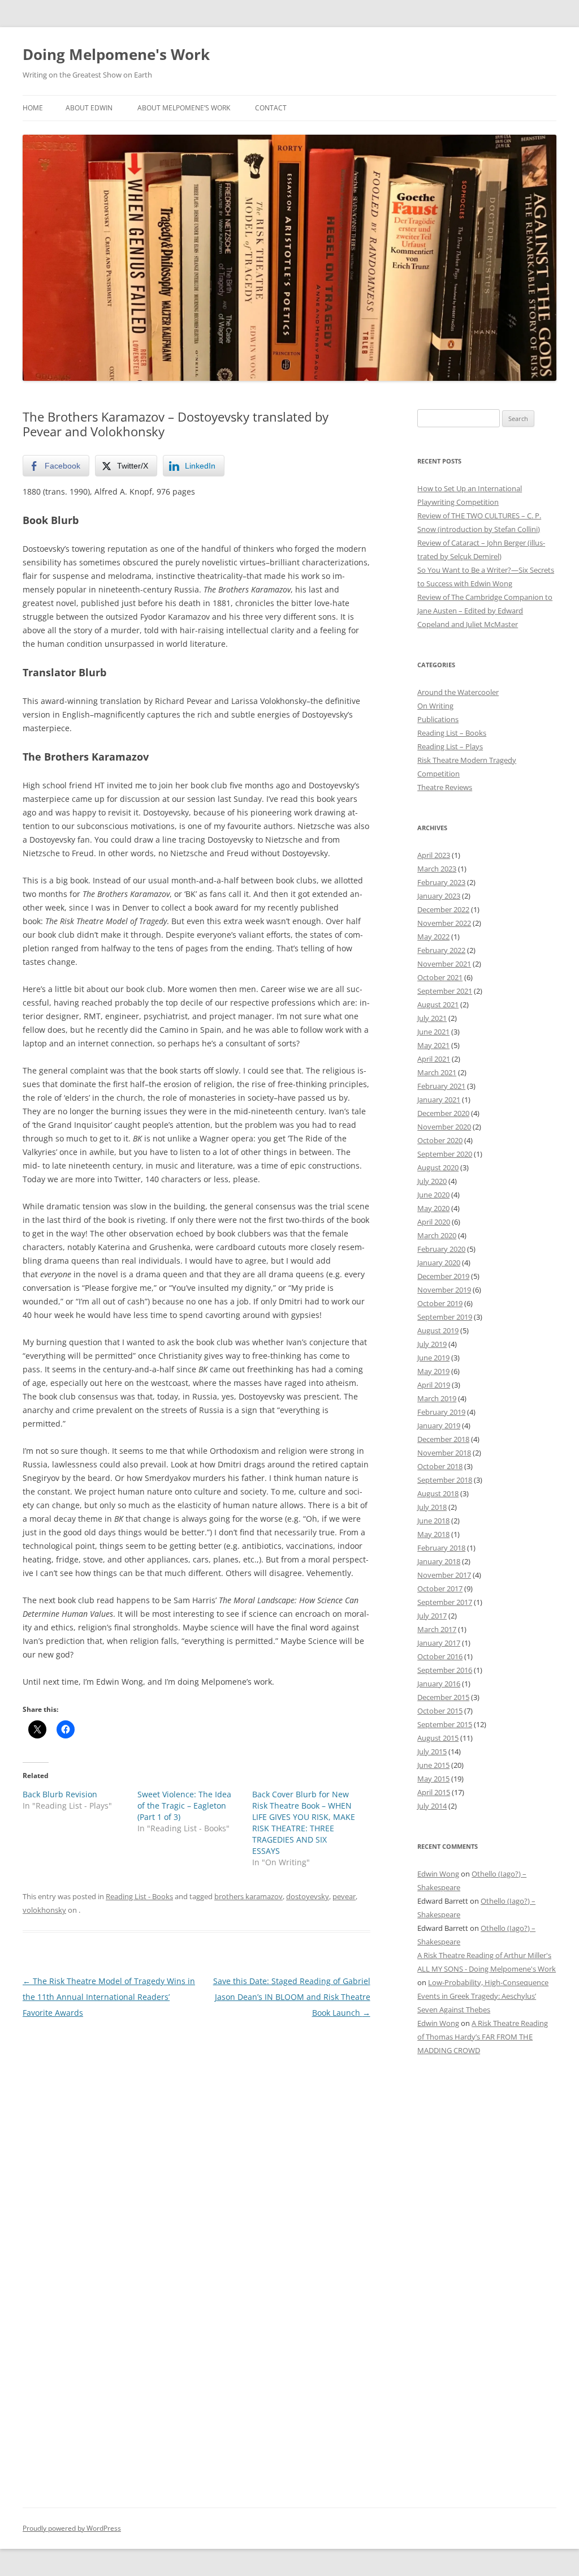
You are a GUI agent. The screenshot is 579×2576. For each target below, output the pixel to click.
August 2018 (438, 1493)
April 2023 (434, 855)
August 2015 (438, 1738)
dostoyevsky (308, 1896)
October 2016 (440, 1656)
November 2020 (444, 1127)
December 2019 (443, 1276)
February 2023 (441, 882)
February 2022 (441, 950)
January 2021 (439, 1100)
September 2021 (445, 991)
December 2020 (443, 1113)
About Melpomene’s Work (184, 108)
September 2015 (445, 1724)
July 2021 (432, 1018)
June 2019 (433, 1358)
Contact (271, 108)
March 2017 (437, 1629)
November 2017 (444, 1575)
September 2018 (445, 1480)
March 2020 (437, 1235)
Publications (438, 719)
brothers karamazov (249, 1896)
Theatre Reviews (445, 787)
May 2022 (433, 937)
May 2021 (433, 1045)
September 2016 (445, 1670)
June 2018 (433, 1521)
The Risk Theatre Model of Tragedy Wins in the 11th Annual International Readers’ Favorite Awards (109, 1997)
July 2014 (432, 1806)
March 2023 (437, 869)
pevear (344, 1896)
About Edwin (89, 108)
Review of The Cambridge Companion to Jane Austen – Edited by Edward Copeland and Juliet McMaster (485, 611)
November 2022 (444, 923)
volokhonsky (44, 1910)
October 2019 (440, 1303)
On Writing (435, 706)
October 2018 (440, 1466)
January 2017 (439, 1643)
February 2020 (441, 1249)
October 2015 (440, 1711)
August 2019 (438, 1330)
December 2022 (443, 909)
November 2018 (444, 1453)
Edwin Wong (438, 1874)
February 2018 (441, 1548)
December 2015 (443, 1697)
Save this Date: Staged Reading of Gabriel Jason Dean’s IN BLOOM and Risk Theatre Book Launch (292, 1997)
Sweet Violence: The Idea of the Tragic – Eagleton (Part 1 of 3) (184, 1806)
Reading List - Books (139, 1896)
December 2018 (443, 1439)
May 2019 (433, 1371)
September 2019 (445, 1317)
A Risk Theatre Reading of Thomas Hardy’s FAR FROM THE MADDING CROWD (483, 2037)
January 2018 (439, 1561)
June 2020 (433, 1195)
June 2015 (433, 1765)
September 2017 (445, 1602)
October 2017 (440, 1588)
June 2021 (433, 1032)
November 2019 (444, 1290)
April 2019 (434, 1385)
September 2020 (445, 1154)
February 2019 (441, 1412)
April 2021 (434, 1059)
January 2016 (439, 1684)
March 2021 (437, 1072)
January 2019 (439, 1426)
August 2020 (438, 1167)
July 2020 (432, 1181)
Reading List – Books (452, 733)
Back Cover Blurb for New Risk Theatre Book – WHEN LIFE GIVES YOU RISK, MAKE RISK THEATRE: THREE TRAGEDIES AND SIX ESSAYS (304, 1822)
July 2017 (432, 1616)
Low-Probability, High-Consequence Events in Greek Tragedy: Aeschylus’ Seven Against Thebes (483, 1996)
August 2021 (438, 1004)
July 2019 (432, 1344)
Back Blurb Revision (60, 1794)
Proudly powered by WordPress (72, 2528)
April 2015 (434, 1792)
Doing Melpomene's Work (116, 54)
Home (33, 108)
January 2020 (439, 1263)
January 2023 (439, 896)
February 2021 (441, 1086)
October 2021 (440, 977)
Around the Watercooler (458, 692)
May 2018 (433, 1534)
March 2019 (437, 1398)
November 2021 (444, 964)
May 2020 (433, 1208)
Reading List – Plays (450, 746)
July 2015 (432, 1751)
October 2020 (440, 1140)
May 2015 (433, 1779)
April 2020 (434, 1222)
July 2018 (432, 1507)
